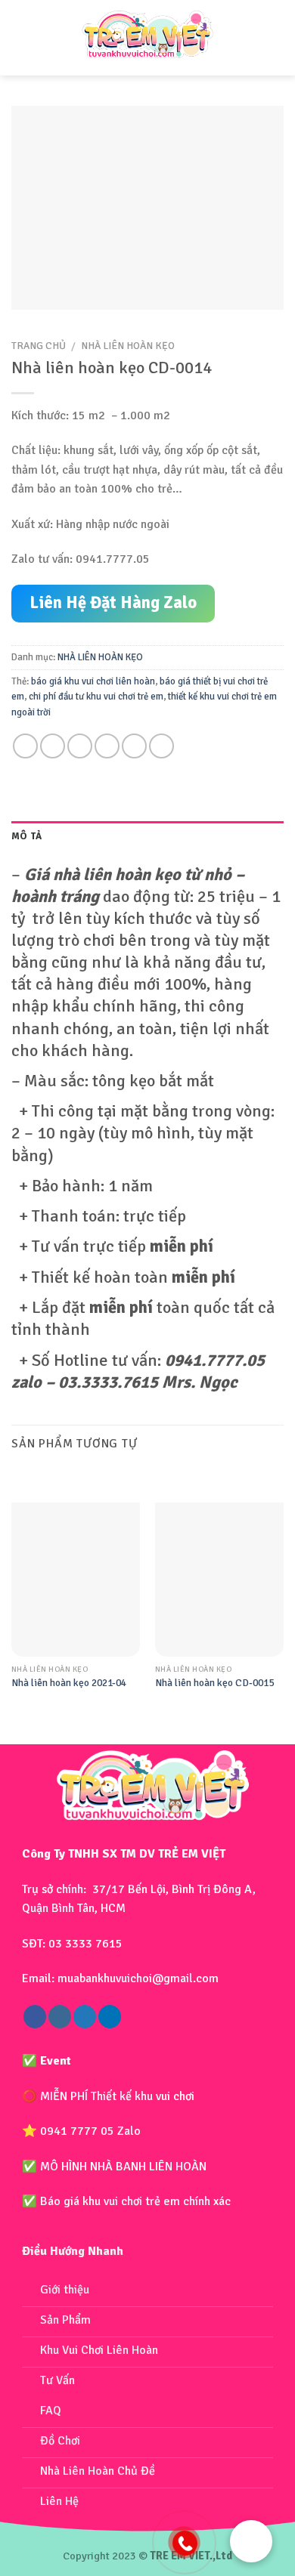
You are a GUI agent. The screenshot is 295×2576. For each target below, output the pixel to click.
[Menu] (25, 38)
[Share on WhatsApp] (25, 746)
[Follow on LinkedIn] (110, 2017)
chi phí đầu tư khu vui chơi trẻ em (96, 697)
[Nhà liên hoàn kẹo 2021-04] (76, 1580)
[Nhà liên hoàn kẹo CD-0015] (219, 1580)
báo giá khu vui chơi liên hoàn (93, 681)
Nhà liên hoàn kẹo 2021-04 (69, 1683)
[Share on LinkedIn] (161, 746)
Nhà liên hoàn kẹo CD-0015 (214, 1683)
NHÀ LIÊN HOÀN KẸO (128, 346)
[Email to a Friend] (107, 746)
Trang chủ (39, 346)
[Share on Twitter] (80, 746)
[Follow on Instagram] (60, 2017)
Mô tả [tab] (26, 836)
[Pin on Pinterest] (134, 746)
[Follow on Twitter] (85, 2017)
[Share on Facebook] (53, 746)
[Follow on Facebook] (35, 2017)
